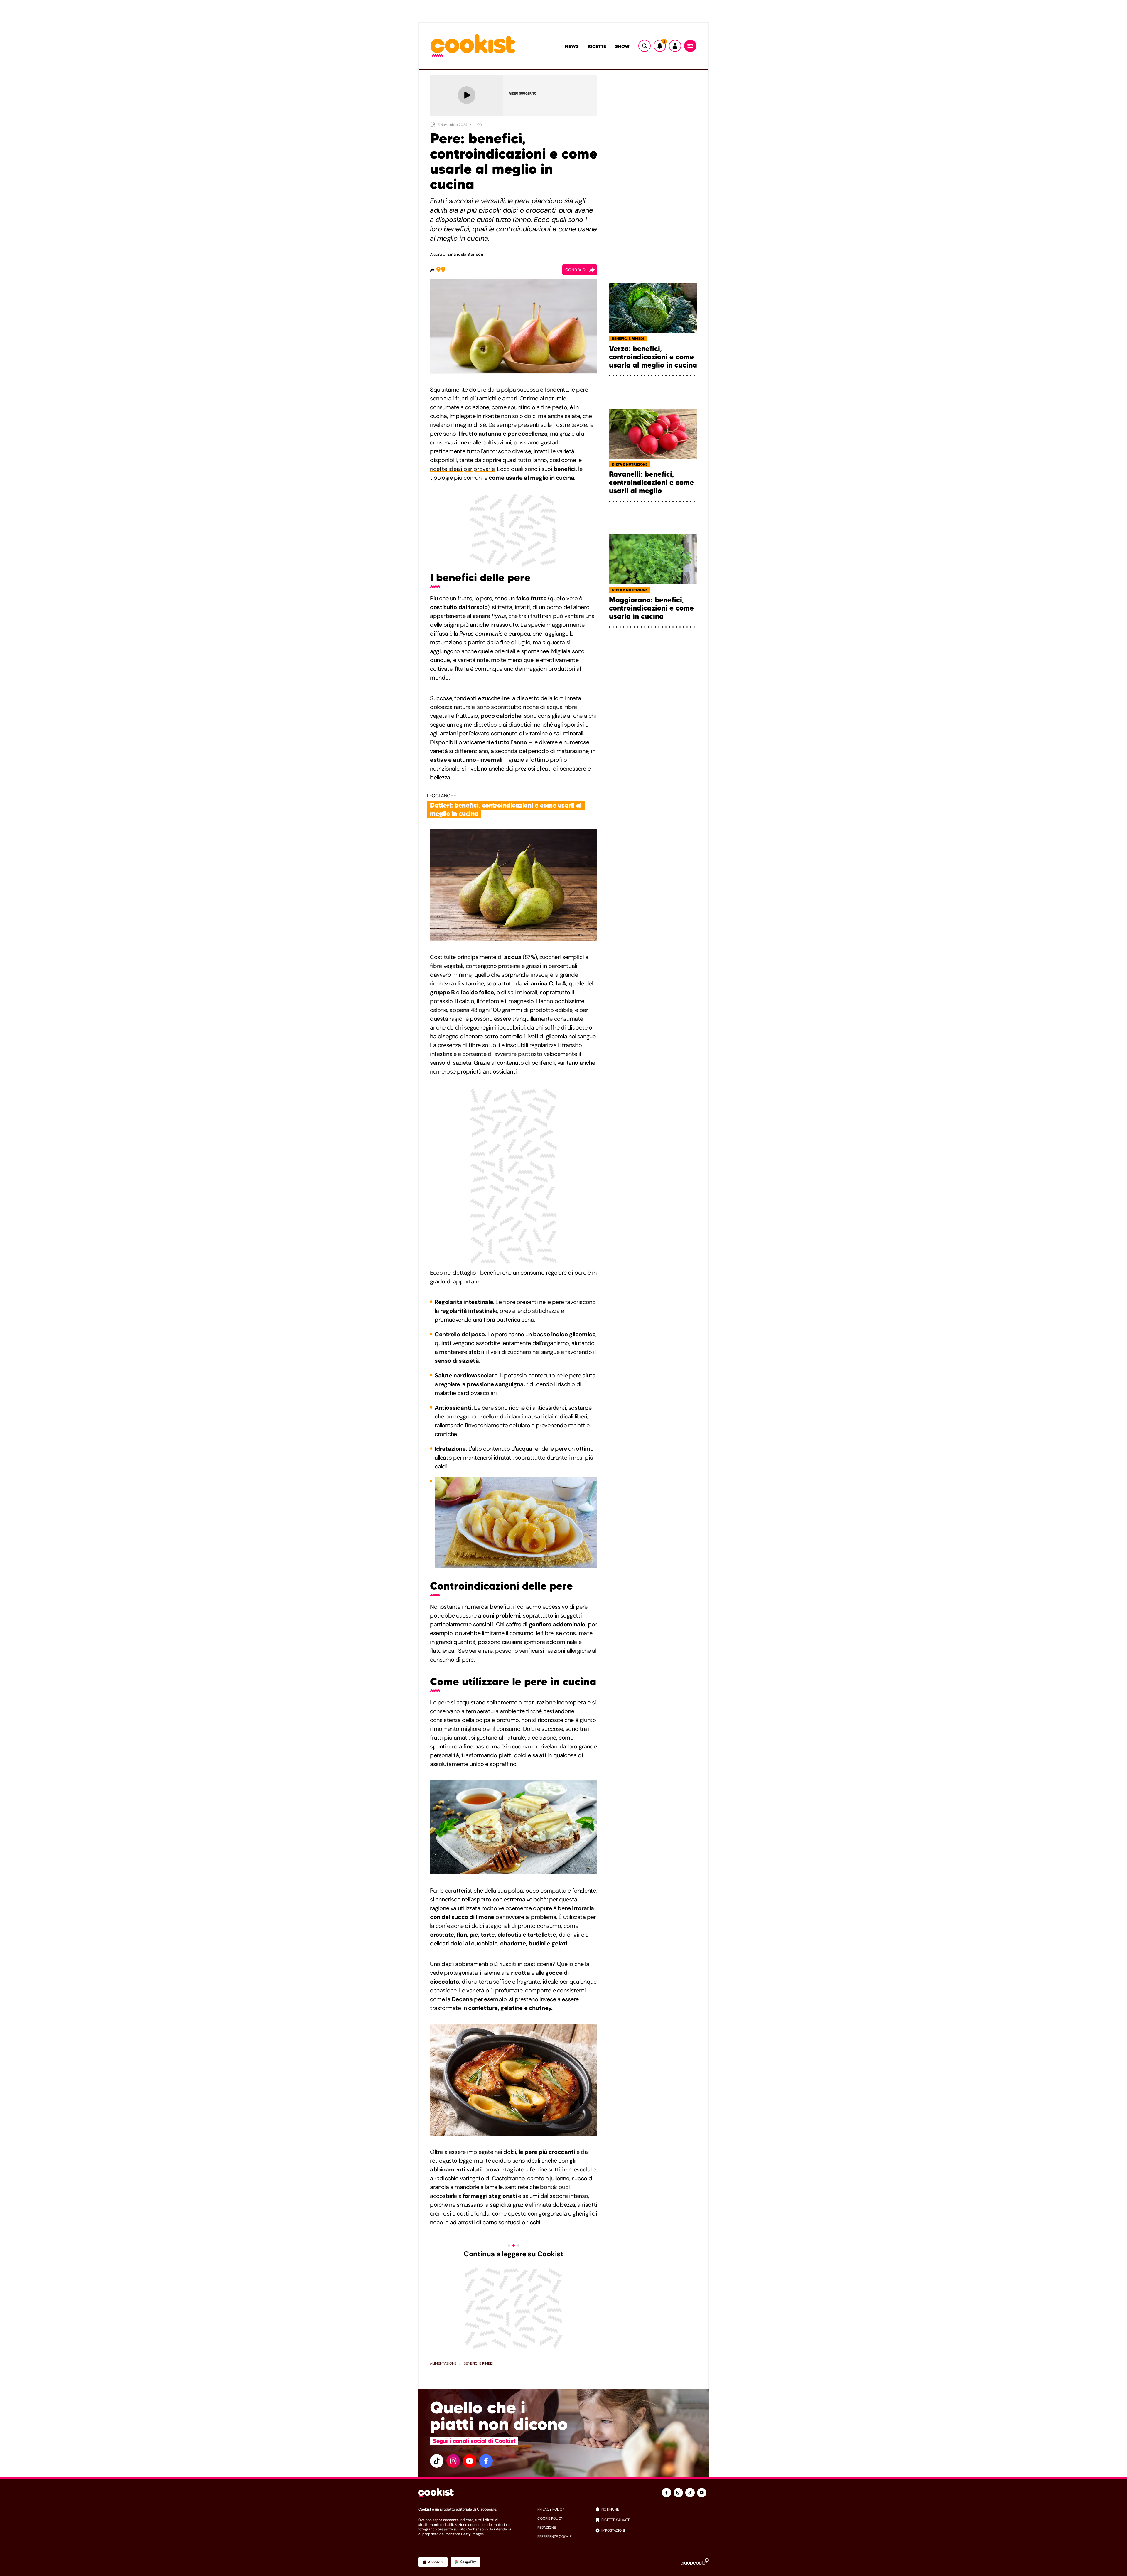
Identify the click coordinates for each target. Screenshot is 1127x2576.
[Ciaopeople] (695, 2562)
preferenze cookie (555, 2537)
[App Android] (465, 2562)
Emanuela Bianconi (466, 254)
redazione (547, 2528)
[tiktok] (437, 2461)
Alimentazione (443, 2363)
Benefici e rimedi (479, 2363)
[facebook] (486, 2461)
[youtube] (470, 2461)
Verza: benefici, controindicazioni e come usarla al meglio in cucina (653, 357)
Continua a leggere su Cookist (513, 2254)
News (572, 46)
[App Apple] (433, 2562)
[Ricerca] (645, 46)
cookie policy (550, 2518)
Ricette (597, 46)
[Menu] (690, 46)
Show (622, 46)
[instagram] (453, 2461)
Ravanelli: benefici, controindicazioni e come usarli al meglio (651, 483)
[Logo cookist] (473, 46)
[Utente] (675, 46)
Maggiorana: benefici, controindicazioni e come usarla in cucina (651, 608)
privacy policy (551, 2509)
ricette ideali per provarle (462, 469)
